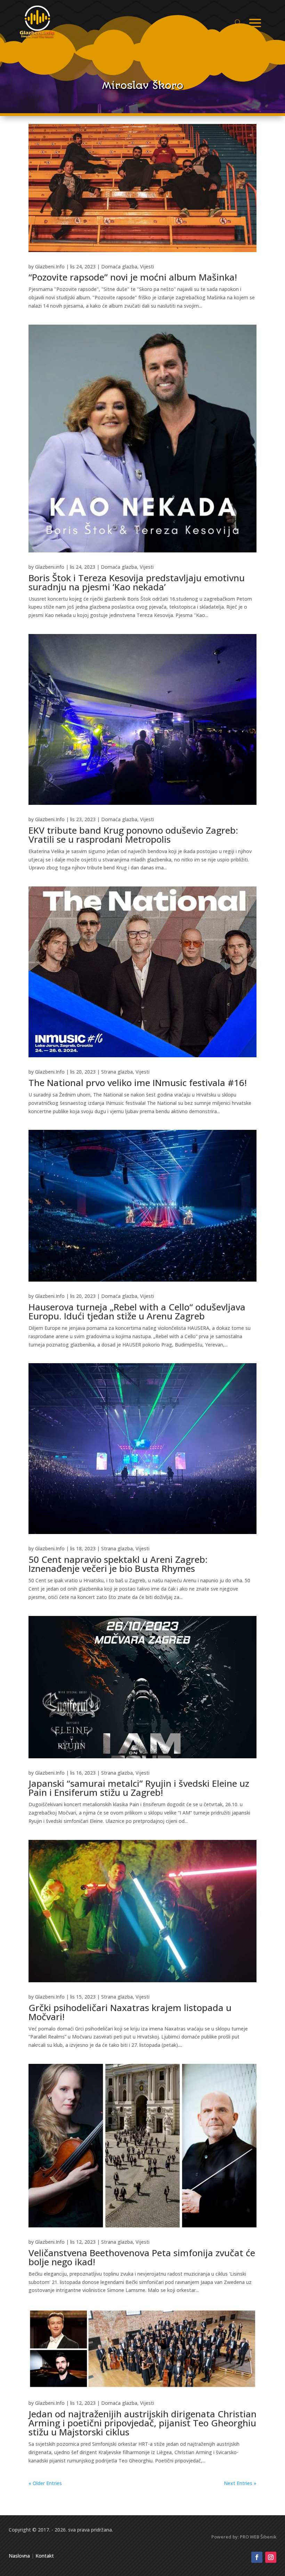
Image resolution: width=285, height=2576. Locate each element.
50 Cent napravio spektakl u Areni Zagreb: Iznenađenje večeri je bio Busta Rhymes (118, 1564)
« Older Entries (45, 2483)
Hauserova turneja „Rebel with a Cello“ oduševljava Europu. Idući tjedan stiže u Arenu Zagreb (137, 1311)
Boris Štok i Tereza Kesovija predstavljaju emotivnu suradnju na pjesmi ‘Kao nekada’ (137, 582)
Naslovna (19, 2556)
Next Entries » (240, 2483)
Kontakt (45, 2556)
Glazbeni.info (50, 567)
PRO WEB (250, 2537)
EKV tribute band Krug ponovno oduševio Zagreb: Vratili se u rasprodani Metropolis (133, 835)
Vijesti (147, 266)
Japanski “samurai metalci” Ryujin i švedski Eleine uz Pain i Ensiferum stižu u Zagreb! (139, 1788)
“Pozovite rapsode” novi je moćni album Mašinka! (133, 277)
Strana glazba (117, 1072)
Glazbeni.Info (50, 266)
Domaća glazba (119, 266)
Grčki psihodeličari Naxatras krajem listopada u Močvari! (130, 2012)
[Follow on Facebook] (257, 2557)
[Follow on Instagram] (271, 2557)
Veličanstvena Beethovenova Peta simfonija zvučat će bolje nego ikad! (142, 2257)
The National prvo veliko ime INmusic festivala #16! (138, 1083)
